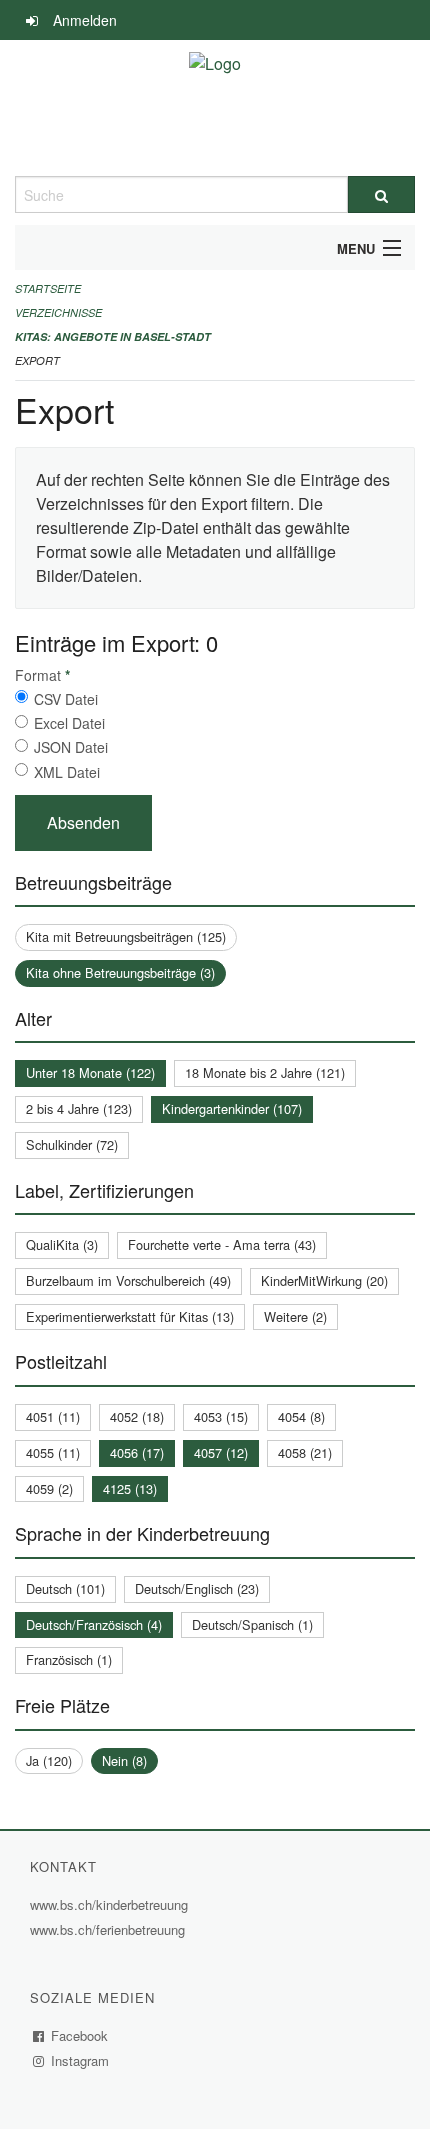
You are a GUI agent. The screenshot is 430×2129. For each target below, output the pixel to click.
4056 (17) (137, 1452)
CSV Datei (66, 699)
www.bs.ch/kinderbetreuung (111, 1904)
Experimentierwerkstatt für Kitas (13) (130, 1316)
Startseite (48, 288)
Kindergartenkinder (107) (232, 1108)
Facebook (80, 2035)
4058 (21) (305, 1452)
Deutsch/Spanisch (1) (252, 1624)
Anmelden (85, 20)
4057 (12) (221, 1452)
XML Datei (67, 772)
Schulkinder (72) (72, 1144)
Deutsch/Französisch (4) (94, 1624)
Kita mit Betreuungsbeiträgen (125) (126, 936)
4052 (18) (137, 1416)
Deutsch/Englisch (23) (197, 1588)
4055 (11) (53, 1452)
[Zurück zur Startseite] (215, 108)
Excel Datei (69, 723)
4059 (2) (49, 1488)
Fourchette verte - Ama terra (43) (222, 1244)
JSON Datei (71, 747)
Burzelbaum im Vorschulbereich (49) (128, 1280)
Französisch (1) (69, 1659)
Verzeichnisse (58, 312)
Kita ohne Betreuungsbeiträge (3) (120, 972)
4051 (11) (53, 1416)
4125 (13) (130, 1488)
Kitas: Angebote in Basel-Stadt (113, 336)
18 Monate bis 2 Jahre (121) (265, 1072)
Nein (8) (124, 1760)
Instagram (80, 2060)
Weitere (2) (295, 1316)
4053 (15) (221, 1416)
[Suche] (381, 194)
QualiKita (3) (62, 1244)
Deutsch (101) (65, 1588)
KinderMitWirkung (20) (324, 1280)
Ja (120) (49, 1760)
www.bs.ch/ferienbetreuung (110, 1929)
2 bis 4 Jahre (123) (79, 1108)
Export (37, 360)
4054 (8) (301, 1416)
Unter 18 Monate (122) (90, 1072)
